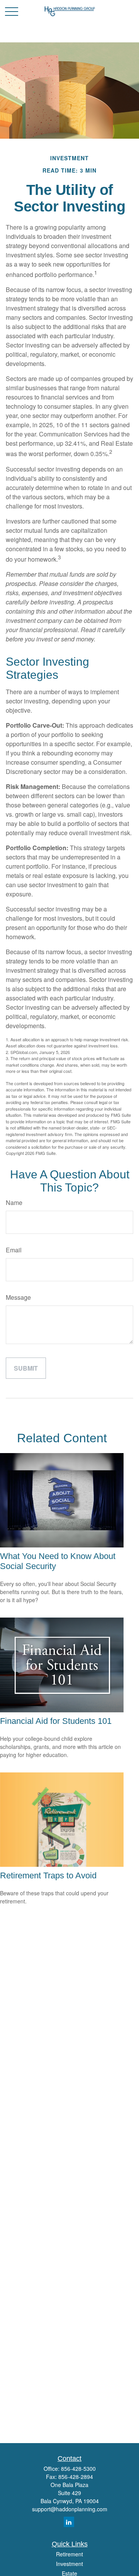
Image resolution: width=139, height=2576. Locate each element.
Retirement (69, 2554)
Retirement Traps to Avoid (48, 1875)
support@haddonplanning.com (70, 2509)
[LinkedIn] (69, 2522)
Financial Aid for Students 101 (56, 1721)
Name (14, 1202)
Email (14, 1250)
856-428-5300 (78, 2469)
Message (18, 1297)
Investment (69, 2564)
